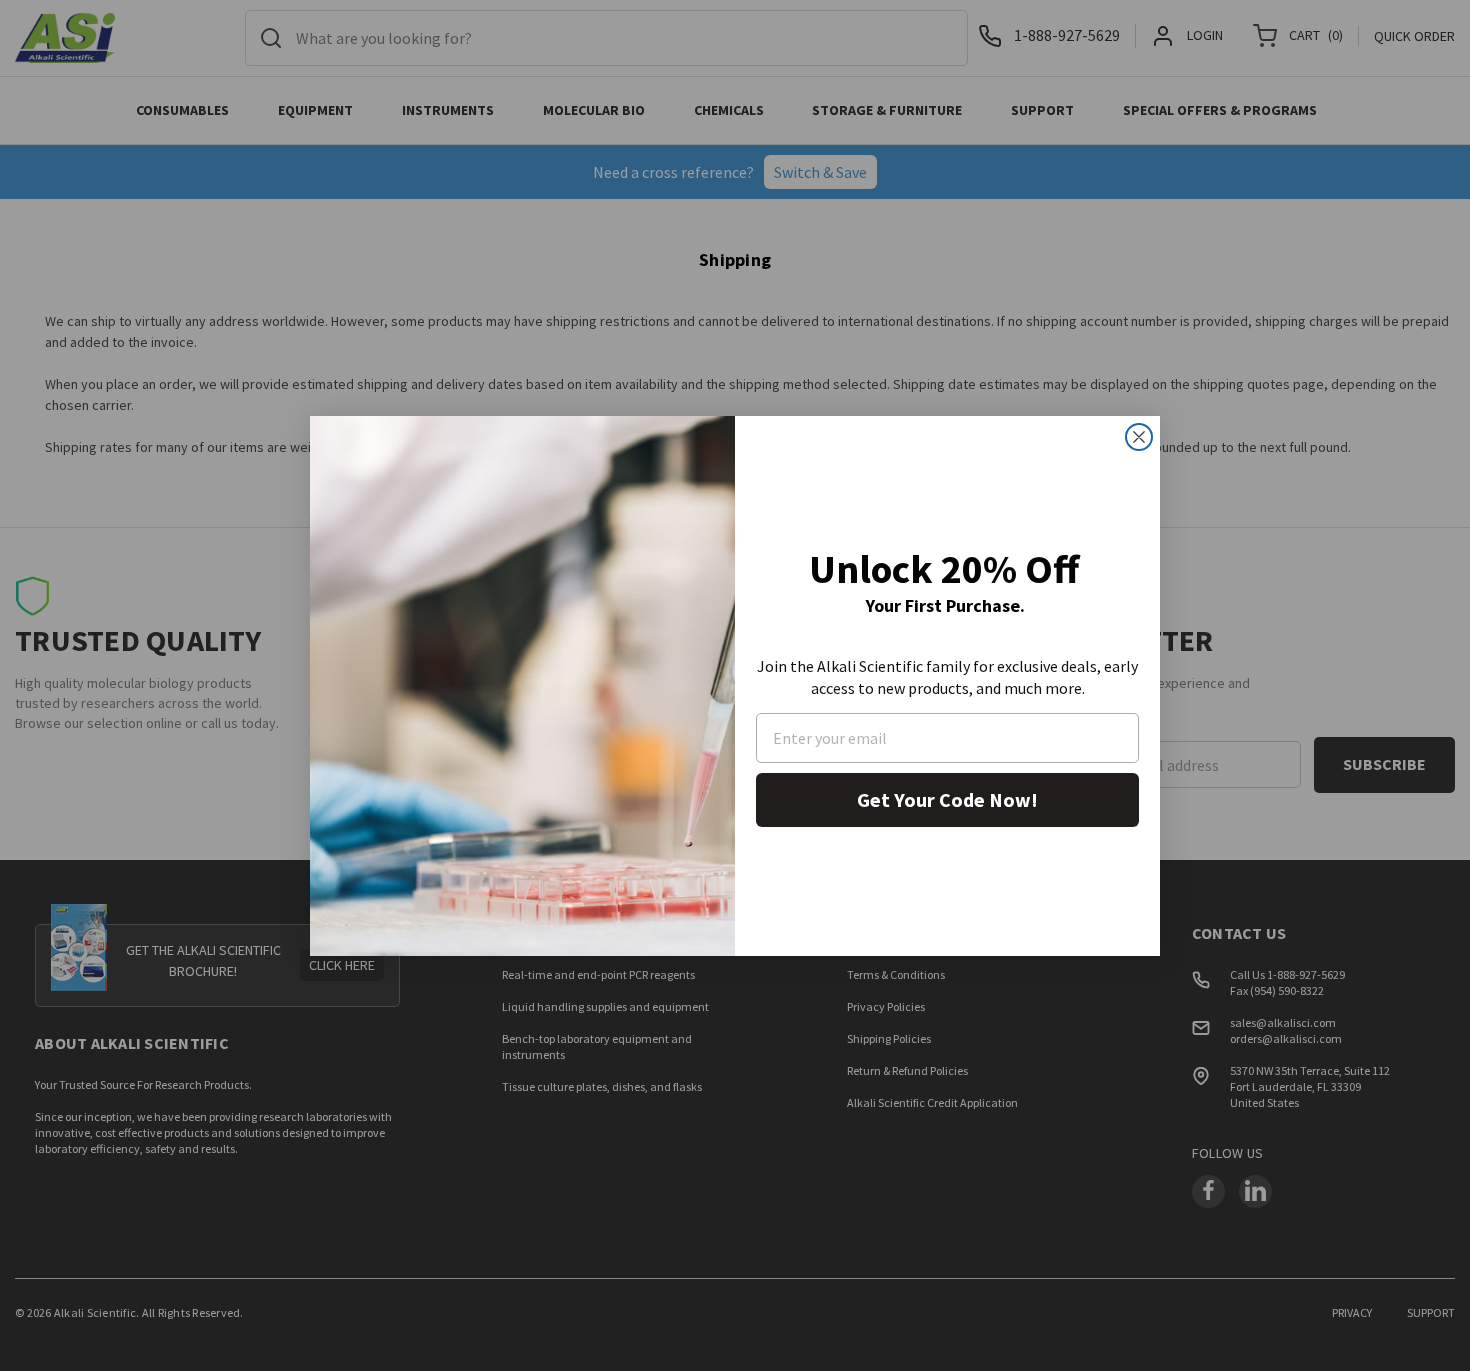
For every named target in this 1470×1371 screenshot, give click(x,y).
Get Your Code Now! (947, 799)
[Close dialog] (1139, 437)
